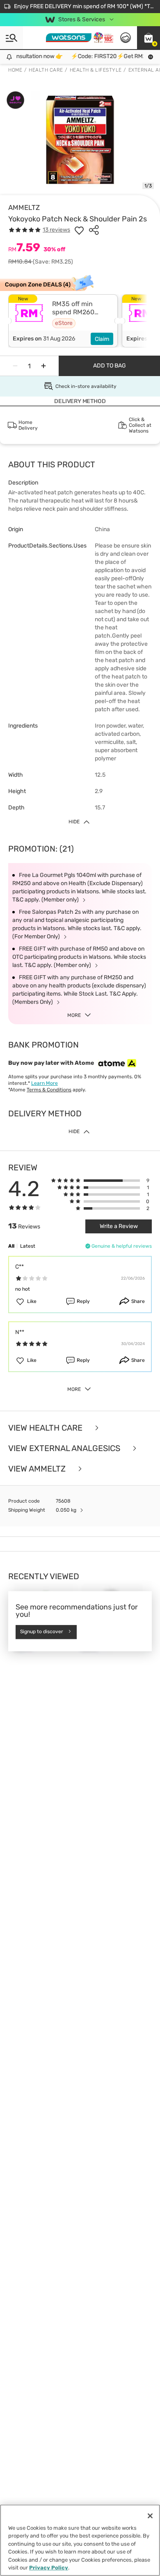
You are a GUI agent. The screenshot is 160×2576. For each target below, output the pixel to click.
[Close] (150, 2516)
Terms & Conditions (49, 1090)
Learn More (45, 1083)
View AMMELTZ (38, 1469)
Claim (102, 339)
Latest (28, 1246)
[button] (149, 38)
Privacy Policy (49, 2568)
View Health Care (46, 1428)
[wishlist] (79, 230)
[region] (80, 2540)
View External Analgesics (65, 1448)
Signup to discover (42, 1632)
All (11, 1246)
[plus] (43, 366)
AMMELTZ (24, 207)
